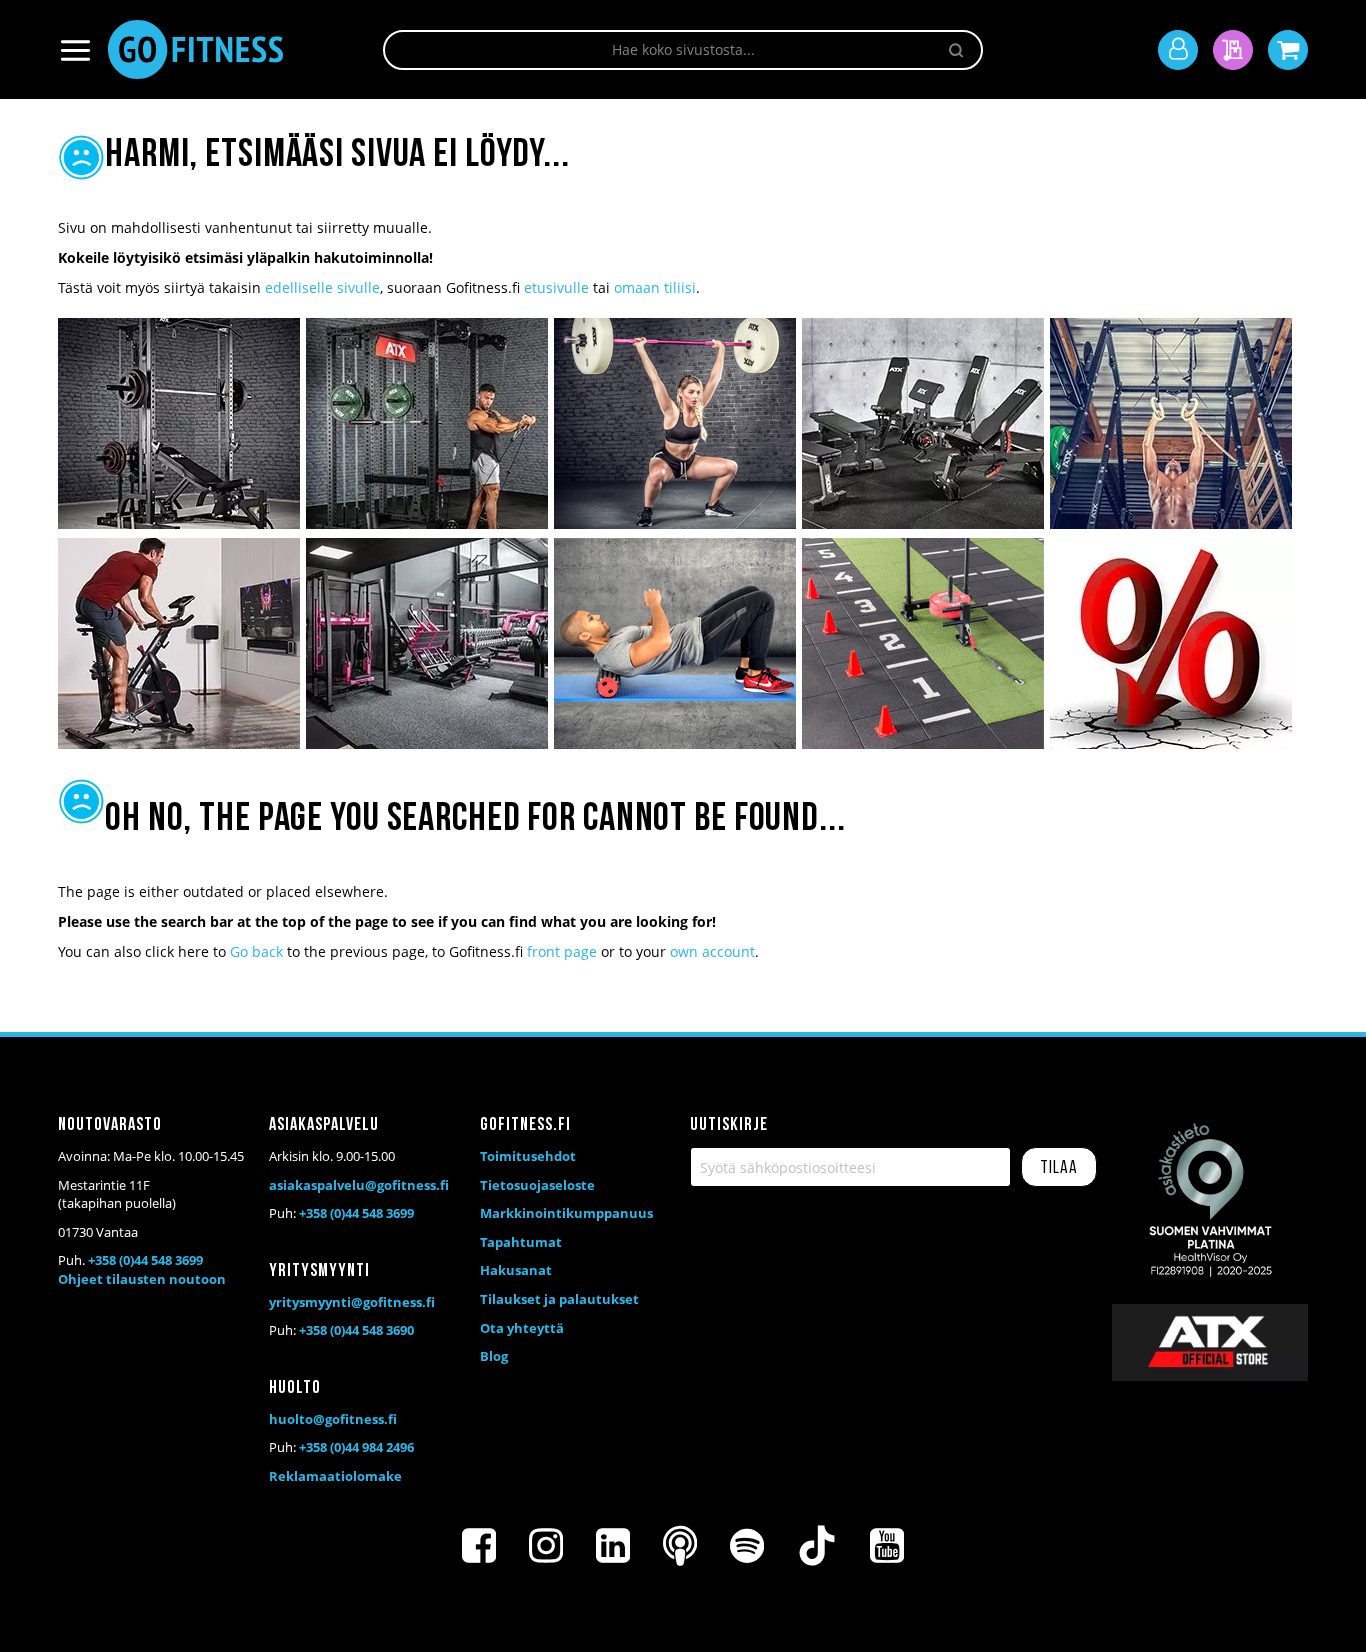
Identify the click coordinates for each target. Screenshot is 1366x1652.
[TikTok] (817, 1546)
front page (562, 951)
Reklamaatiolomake (335, 1476)
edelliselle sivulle (322, 287)
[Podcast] (680, 1546)
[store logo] (195, 49)
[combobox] (683, 50)
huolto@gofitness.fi (333, 1419)
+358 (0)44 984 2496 (356, 1447)
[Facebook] (479, 1546)
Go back (256, 951)
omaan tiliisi (655, 287)
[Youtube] (887, 1546)
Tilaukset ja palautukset (559, 1299)
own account (712, 951)
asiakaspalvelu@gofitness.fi (359, 1185)
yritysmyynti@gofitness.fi (352, 1302)
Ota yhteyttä (522, 1328)
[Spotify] (747, 1546)
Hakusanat (516, 1270)
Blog (494, 1356)
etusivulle (556, 287)
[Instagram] (546, 1546)
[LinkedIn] (613, 1546)
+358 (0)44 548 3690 (356, 1330)
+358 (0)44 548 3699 (145, 1260)
